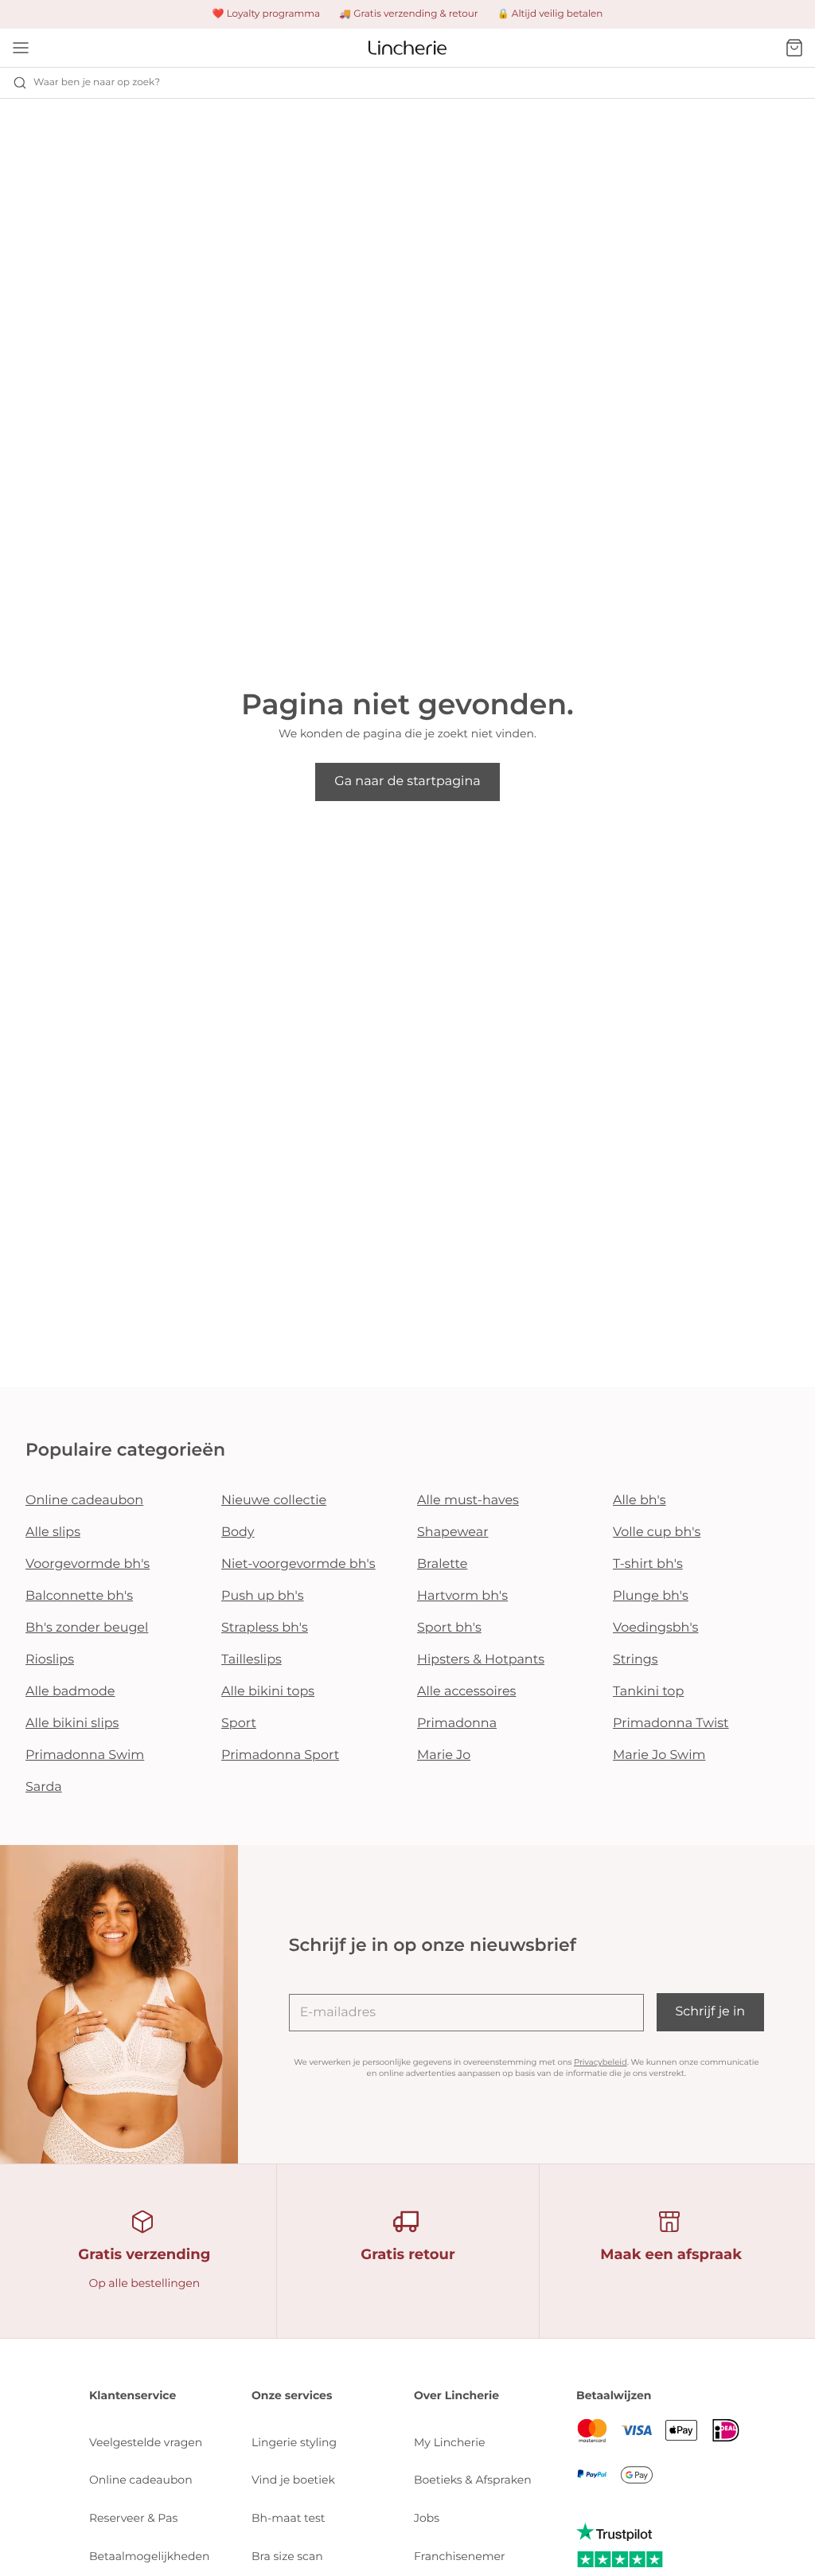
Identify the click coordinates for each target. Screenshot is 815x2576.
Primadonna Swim (85, 1755)
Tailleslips (252, 1660)
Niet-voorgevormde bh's (298, 1564)
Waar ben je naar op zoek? (97, 82)
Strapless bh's (265, 1628)
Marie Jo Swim (659, 1755)
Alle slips (53, 1532)
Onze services (292, 2395)
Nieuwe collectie (274, 1501)
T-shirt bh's (648, 1564)
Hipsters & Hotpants (481, 1660)
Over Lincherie (456, 2395)
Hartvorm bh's (462, 1596)
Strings (636, 1660)
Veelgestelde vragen (146, 2442)
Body (238, 1532)
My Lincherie (450, 2442)
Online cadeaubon (84, 1501)
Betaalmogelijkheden (149, 2556)
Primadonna (457, 1724)
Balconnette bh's (79, 1596)
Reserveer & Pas (133, 2518)
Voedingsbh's (655, 1628)
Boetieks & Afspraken (473, 2480)
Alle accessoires (466, 1692)
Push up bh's (263, 1596)
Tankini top (648, 1692)
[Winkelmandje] (794, 48)
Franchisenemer (460, 2556)
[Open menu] (21, 48)
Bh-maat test (289, 2518)
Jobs (427, 2518)
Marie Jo (444, 1755)
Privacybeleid (601, 2062)
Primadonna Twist (671, 1724)
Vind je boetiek (293, 2480)
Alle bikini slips (72, 1724)
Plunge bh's (651, 1596)
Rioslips (50, 1660)
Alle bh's (640, 1501)
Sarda (44, 1787)
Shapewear (453, 1532)
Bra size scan (287, 2556)
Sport (239, 1724)
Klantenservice (133, 2395)
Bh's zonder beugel (87, 1628)
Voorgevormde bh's (88, 1564)
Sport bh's (449, 1628)
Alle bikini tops (268, 1692)
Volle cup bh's (657, 1532)
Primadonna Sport (280, 1755)
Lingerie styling (294, 2442)
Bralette (442, 1564)
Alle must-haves (468, 1501)
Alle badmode (70, 1692)
